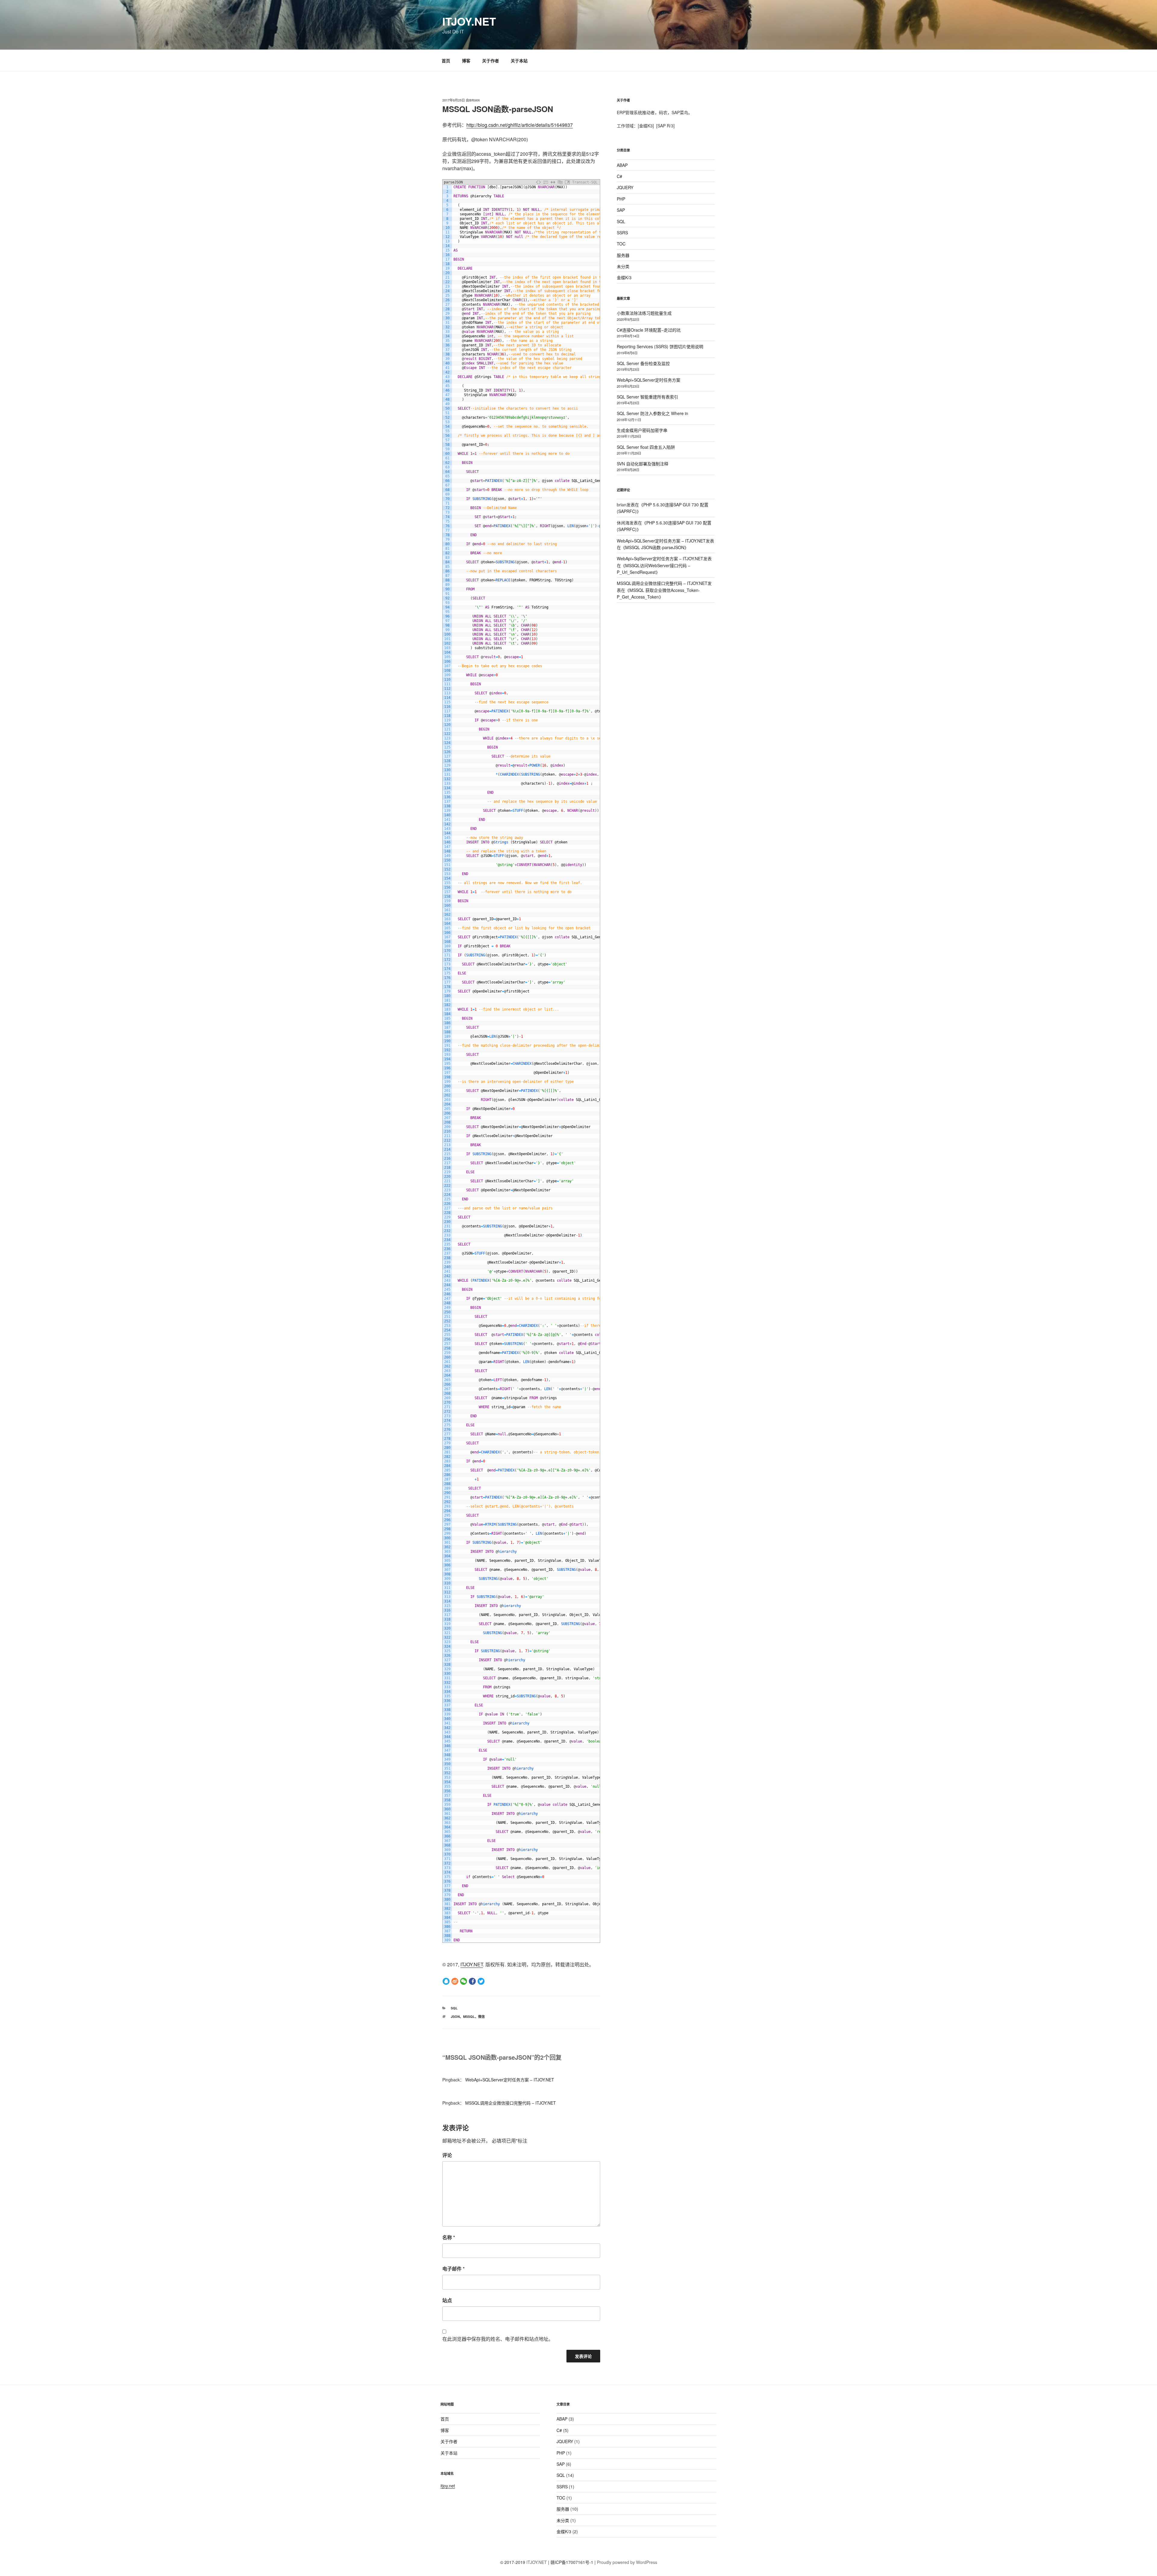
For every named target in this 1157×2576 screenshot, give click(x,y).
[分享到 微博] (455, 1981)
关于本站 (519, 61)
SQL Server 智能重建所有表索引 (647, 397)
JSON (455, 2016)
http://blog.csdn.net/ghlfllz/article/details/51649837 (520, 125)
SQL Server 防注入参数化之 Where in (652, 413)
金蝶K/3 (624, 277)
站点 (447, 2300)
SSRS (622, 233)
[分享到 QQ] (446, 1981)
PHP (621, 199)
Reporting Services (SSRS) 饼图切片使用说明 (660, 346)
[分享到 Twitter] (481, 1981)
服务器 (623, 255)
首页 (446, 61)
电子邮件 (453, 2269)
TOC (621, 244)
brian (474, 100)
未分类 (623, 266)
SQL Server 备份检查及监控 (643, 363)
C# (619, 176)
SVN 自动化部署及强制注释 (643, 464)
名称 (449, 2237)
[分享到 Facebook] (472, 1981)
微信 (481, 2016)
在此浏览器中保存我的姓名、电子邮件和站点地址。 (498, 2339)
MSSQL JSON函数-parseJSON (655, 547)
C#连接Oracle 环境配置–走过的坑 (649, 330)
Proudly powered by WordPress (627, 2562)
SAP (621, 210)
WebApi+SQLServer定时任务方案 (649, 380)
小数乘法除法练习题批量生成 (644, 313)
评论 (447, 2155)
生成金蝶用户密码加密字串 (642, 430)
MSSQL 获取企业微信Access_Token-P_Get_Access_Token (658, 593)
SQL (454, 2008)
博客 (466, 61)
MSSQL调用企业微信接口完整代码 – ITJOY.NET (511, 2103)
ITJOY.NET (469, 21)
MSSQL (469, 2016)
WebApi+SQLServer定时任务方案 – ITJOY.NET (510, 2080)
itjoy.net (448, 2486)
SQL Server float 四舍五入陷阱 (646, 447)
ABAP (622, 165)
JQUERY (625, 187)
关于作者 (491, 61)
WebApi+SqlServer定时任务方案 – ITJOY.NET (660, 558)
